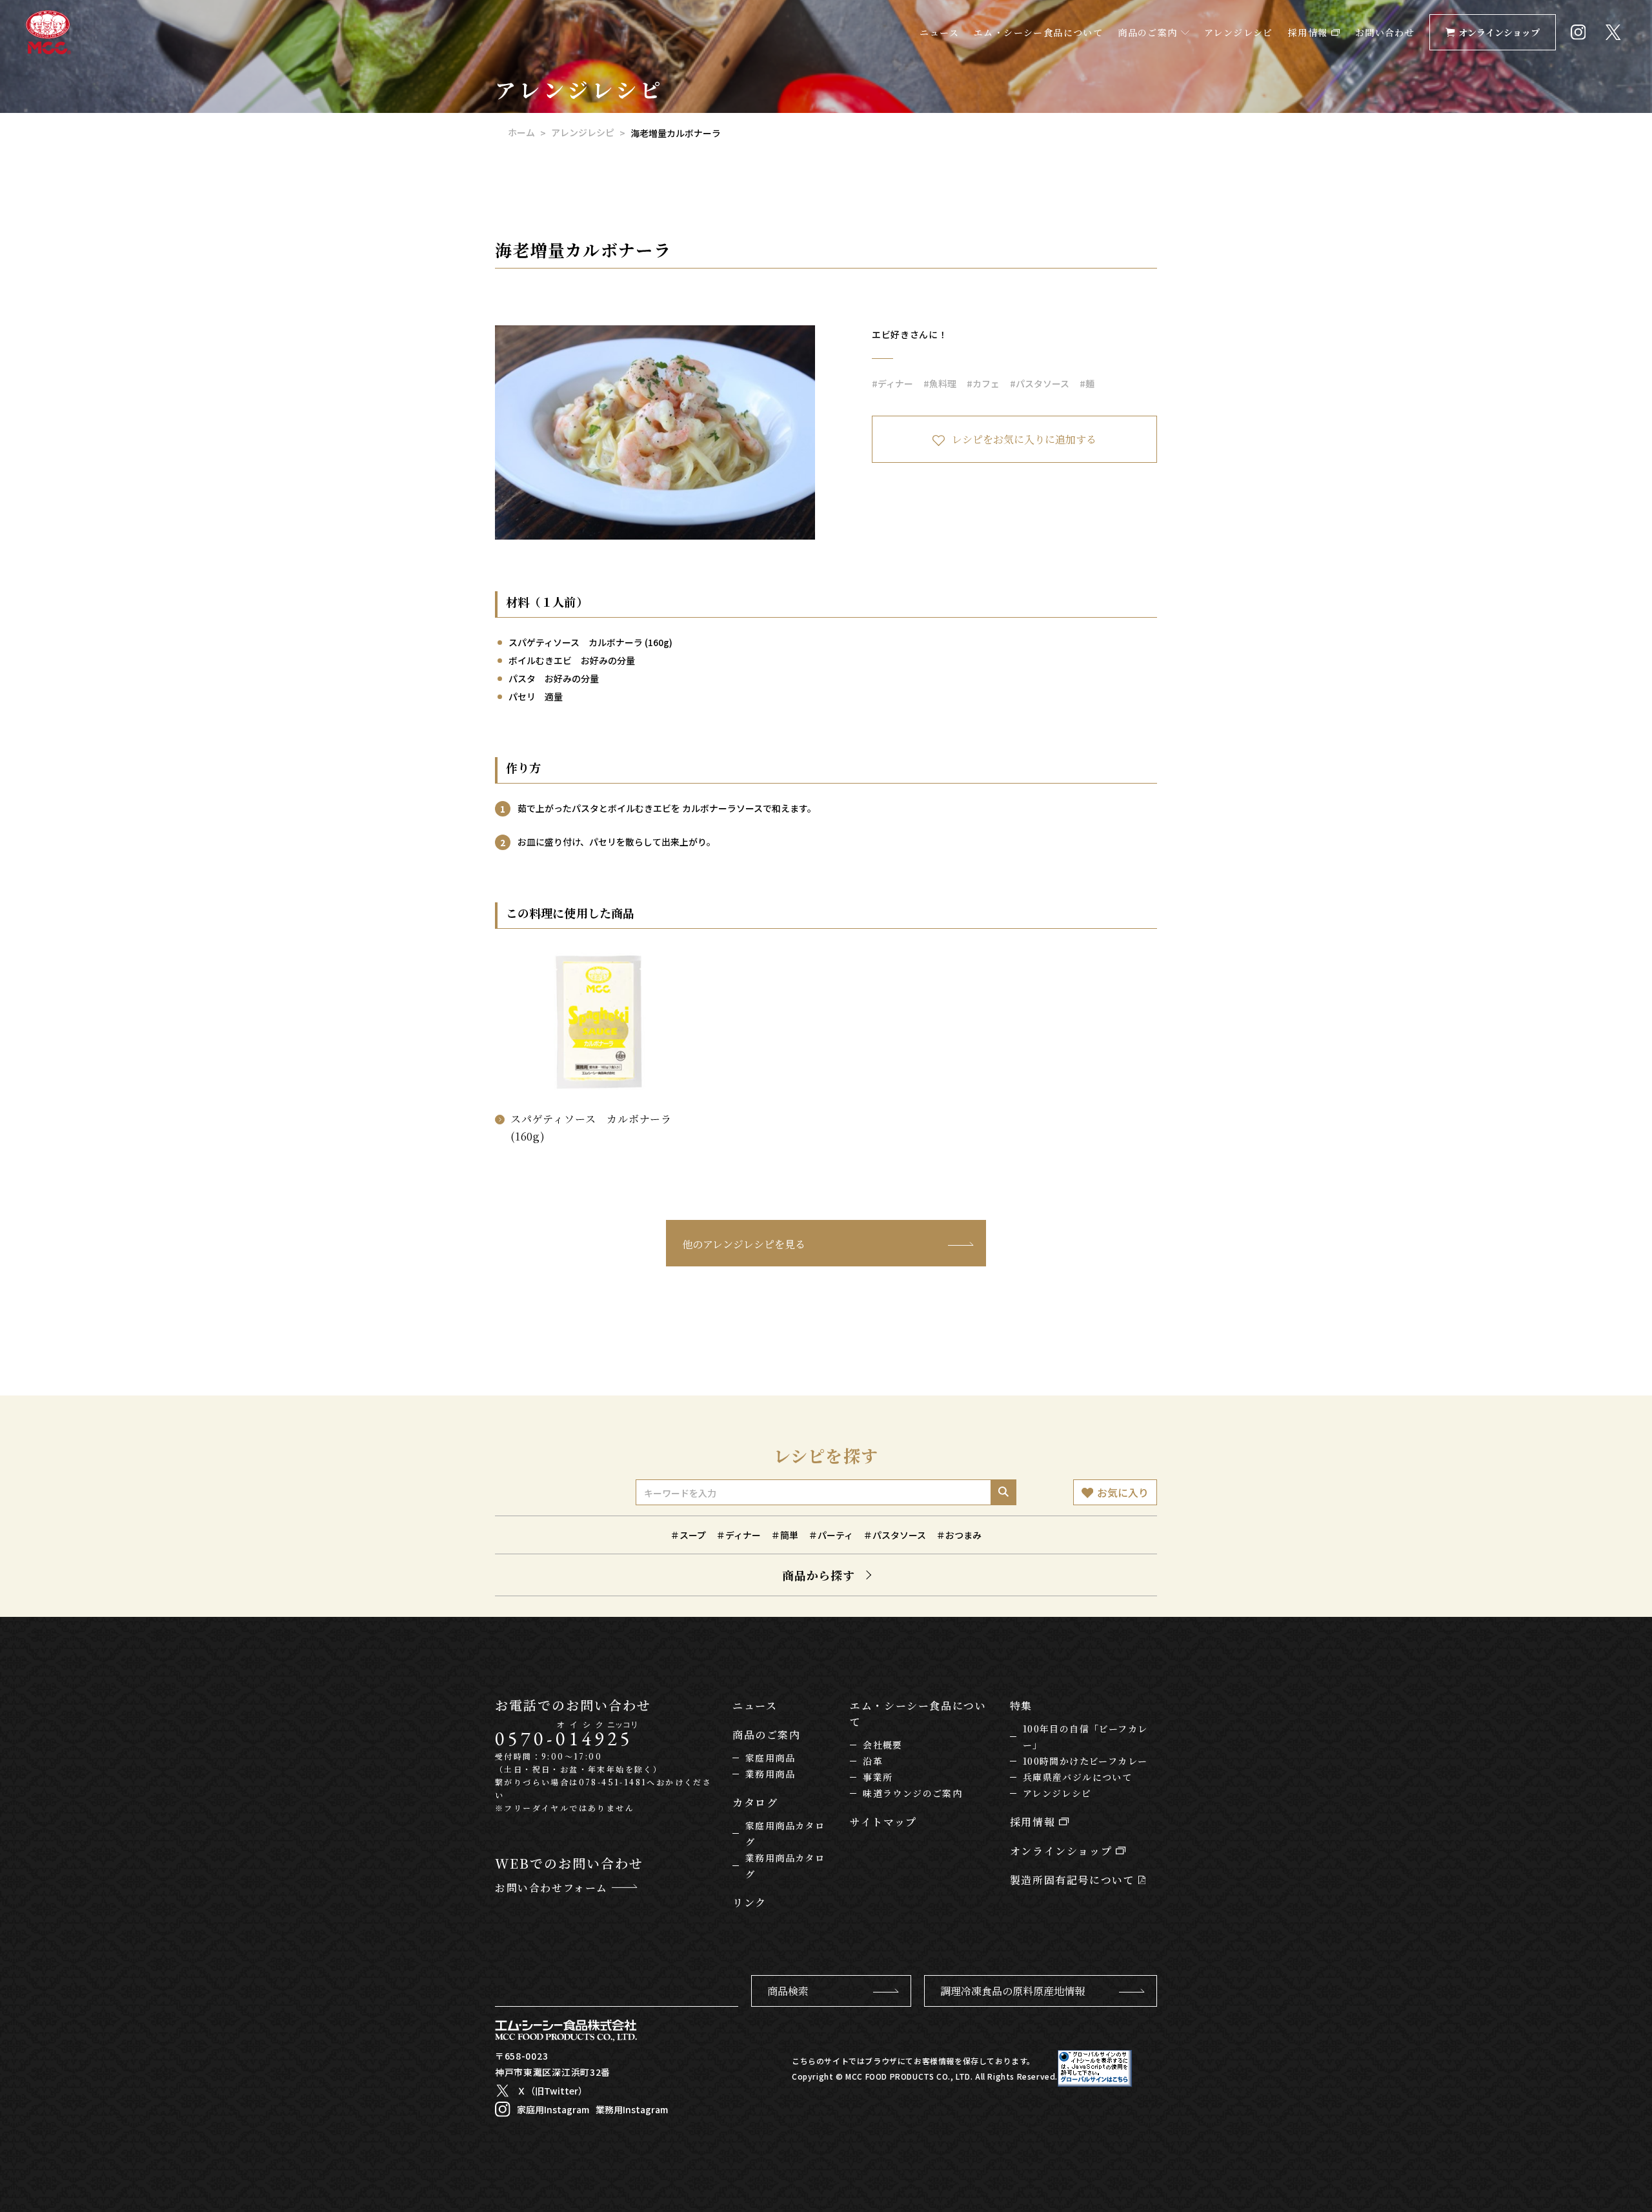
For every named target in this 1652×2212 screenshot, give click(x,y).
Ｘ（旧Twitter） (552, 2091)
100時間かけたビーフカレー (1085, 1761)
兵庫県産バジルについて (1077, 1777)
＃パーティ (831, 1535)
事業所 (878, 1777)
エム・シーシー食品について (1038, 32)
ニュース (939, 32)
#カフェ (983, 383)
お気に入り (1123, 1492)
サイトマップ (883, 1822)
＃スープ (688, 1535)
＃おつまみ (959, 1535)
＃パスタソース (895, 1535)
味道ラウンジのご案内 (912, 1793)
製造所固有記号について (1074, 1880)
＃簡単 (785, 1535)
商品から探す (819, 1575)
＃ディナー (739, 1535)
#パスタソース (1040, 383)
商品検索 (788, 1991)
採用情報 (1310, 32)
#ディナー (892, 383)
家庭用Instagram (553, 2109)
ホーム (521, 132)
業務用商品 (770, 1774)
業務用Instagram (632, 2109)
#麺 (1087, 383)
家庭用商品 (770, 1758)
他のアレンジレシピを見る (744, 1244)
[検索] (1003, 1492)
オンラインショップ (1499, 32)
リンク (750, 1903)
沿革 (873, 1761)
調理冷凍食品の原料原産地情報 (1012, 1991)
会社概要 (883, 1745)
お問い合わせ (1385, 32)
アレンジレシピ (1239, 32)
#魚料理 (940, 383)
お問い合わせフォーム (553, 1888)
